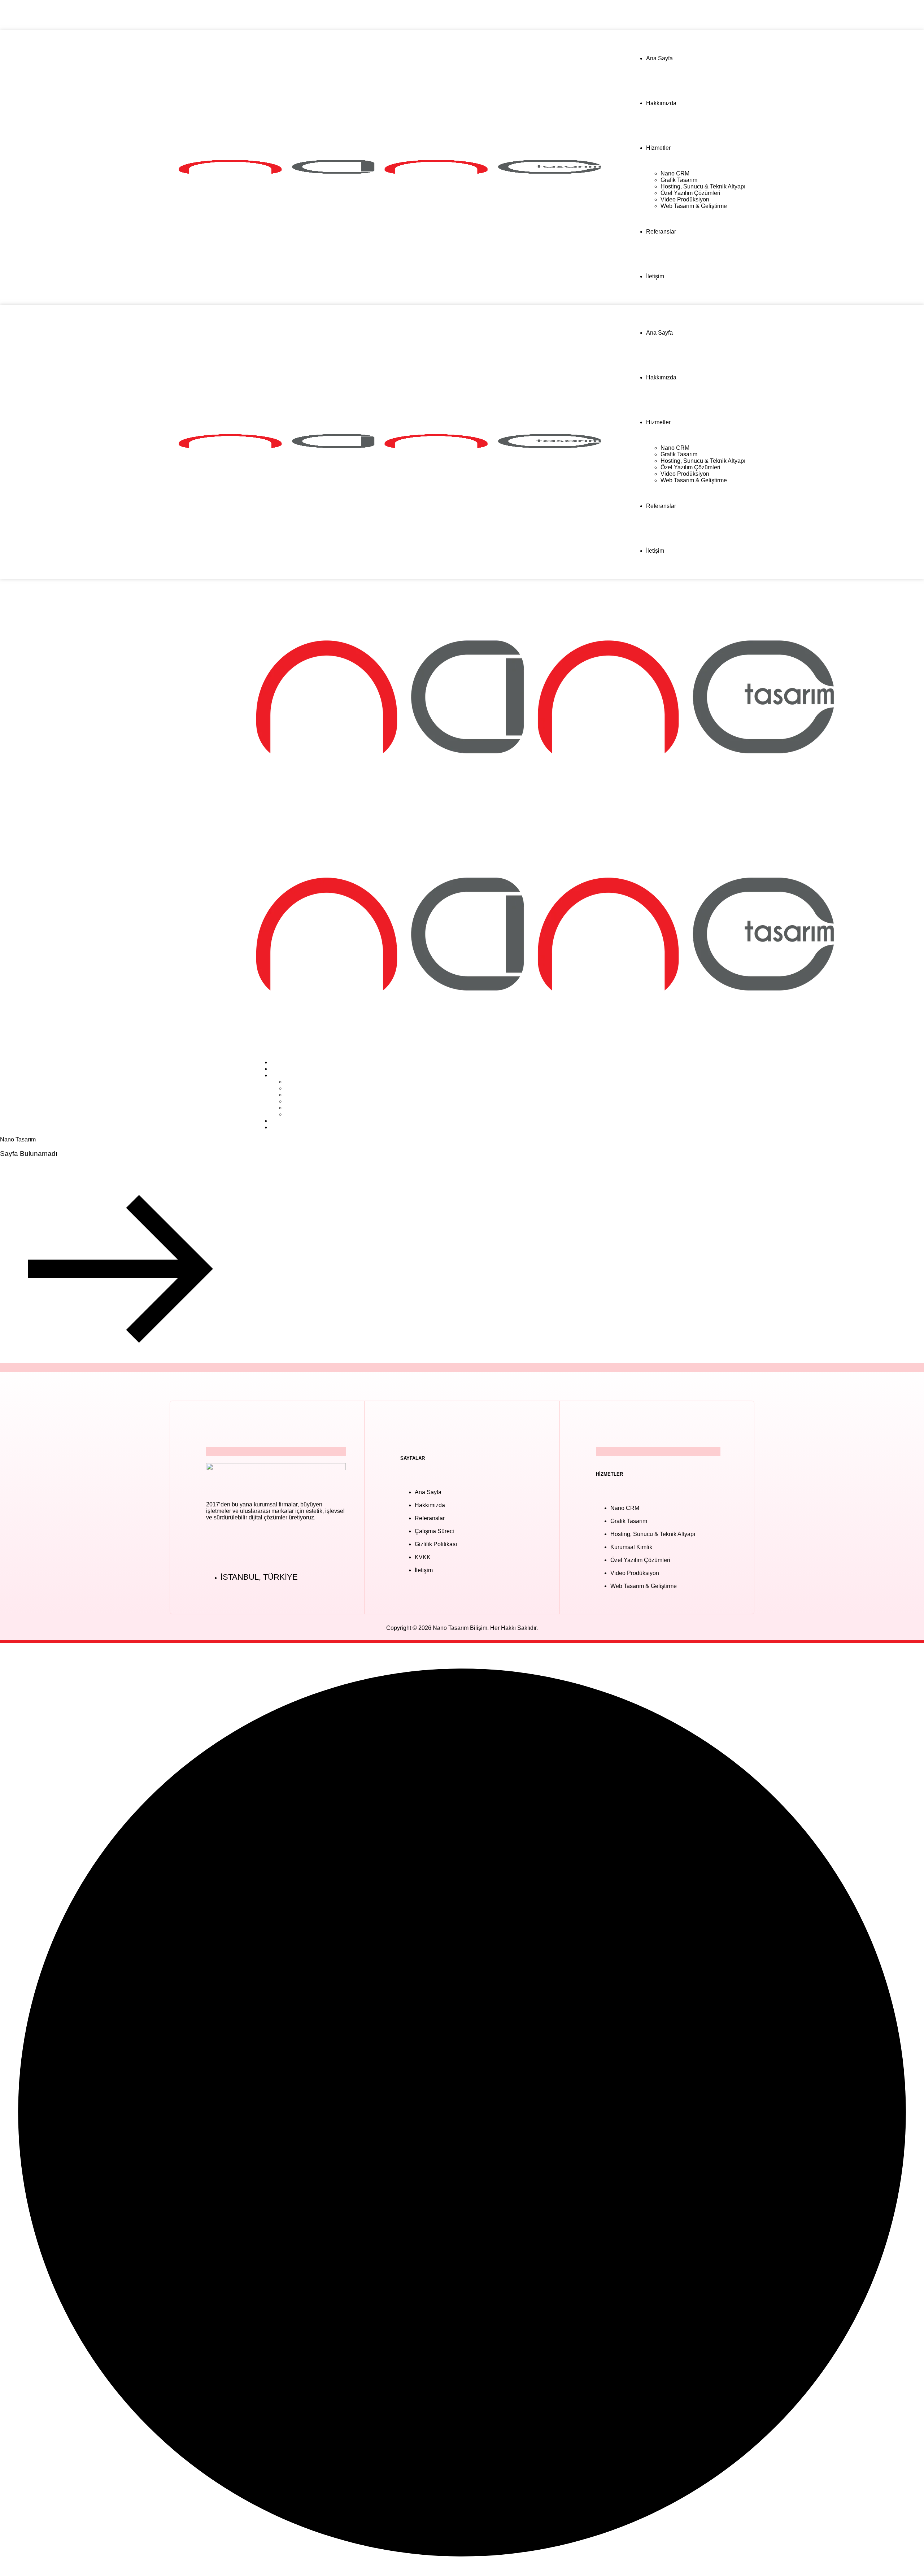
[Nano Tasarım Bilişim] (545, 813)
